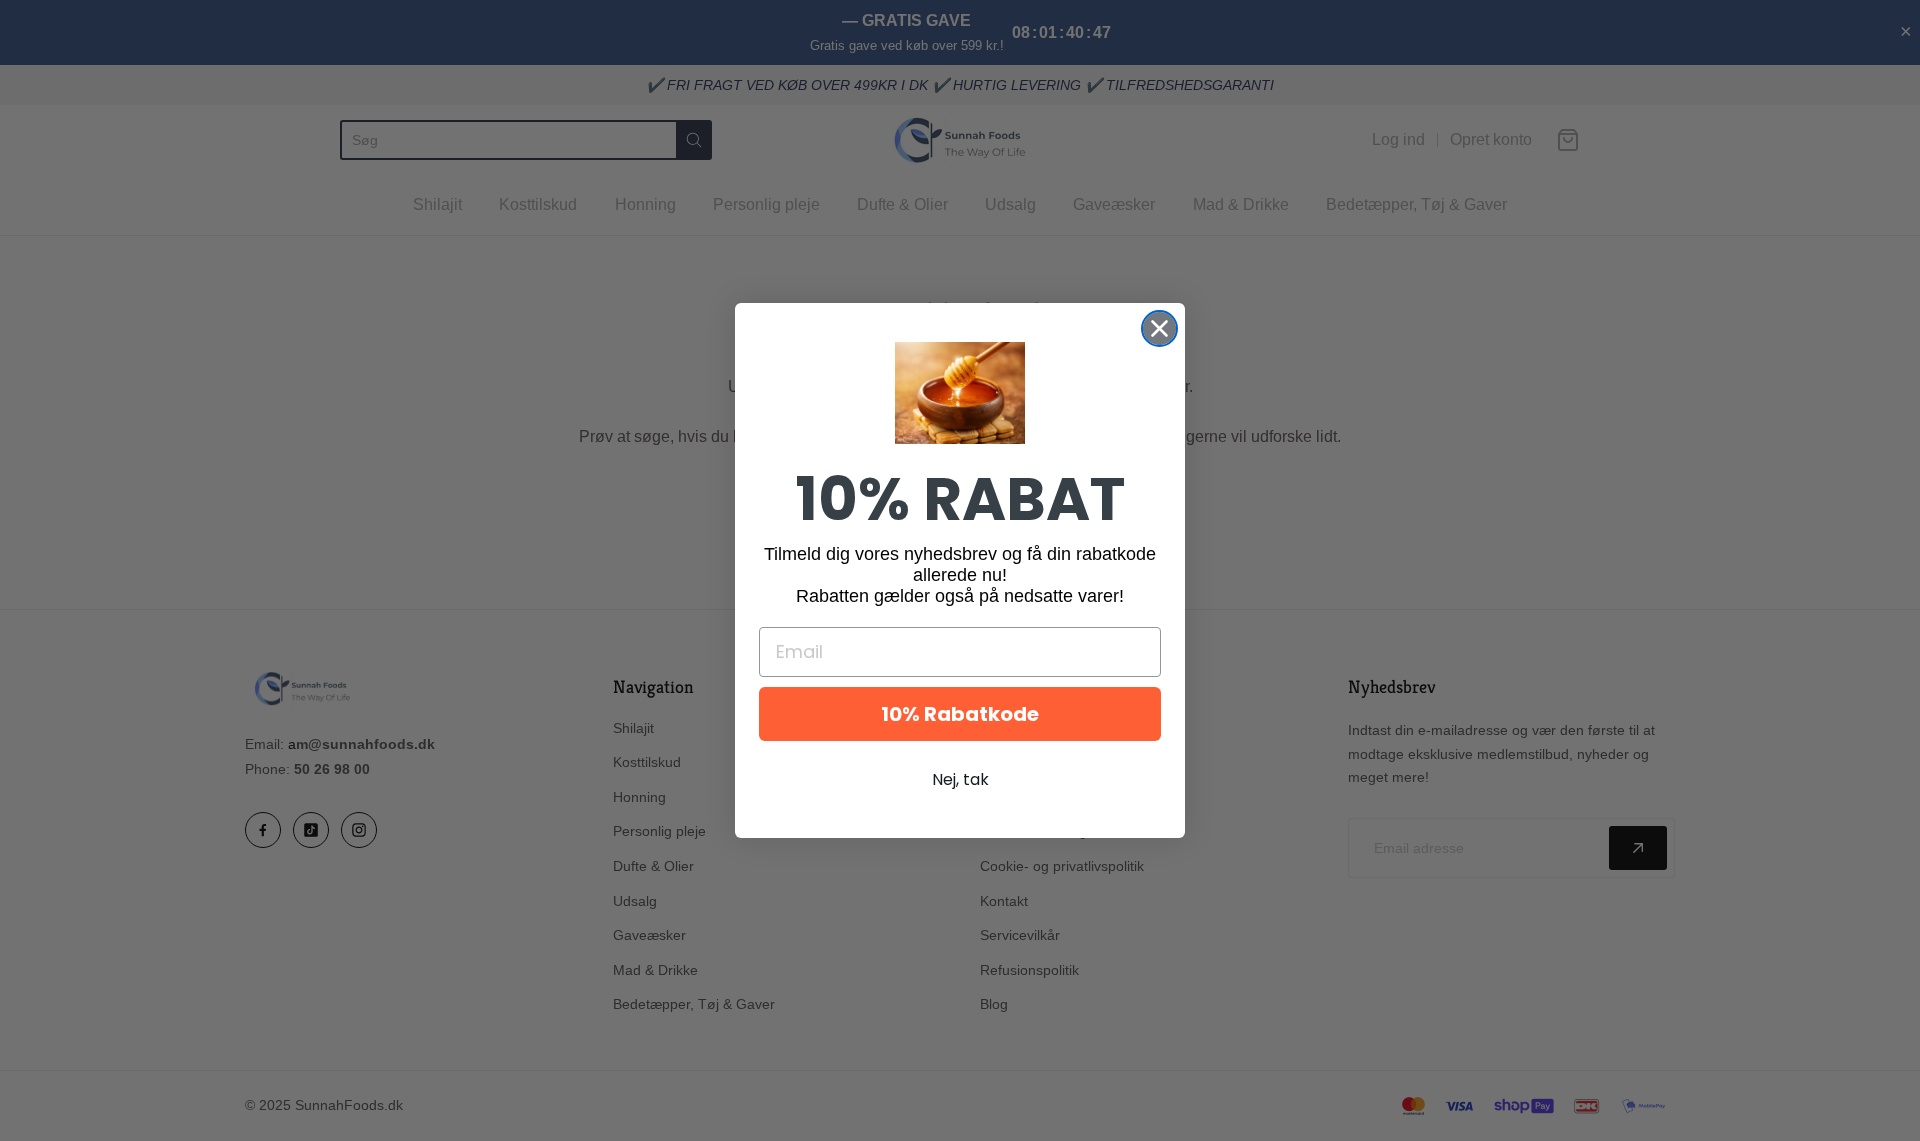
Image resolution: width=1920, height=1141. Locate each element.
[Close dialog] (1159, 328)
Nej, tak (960, 779)
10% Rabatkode (960, 714)
